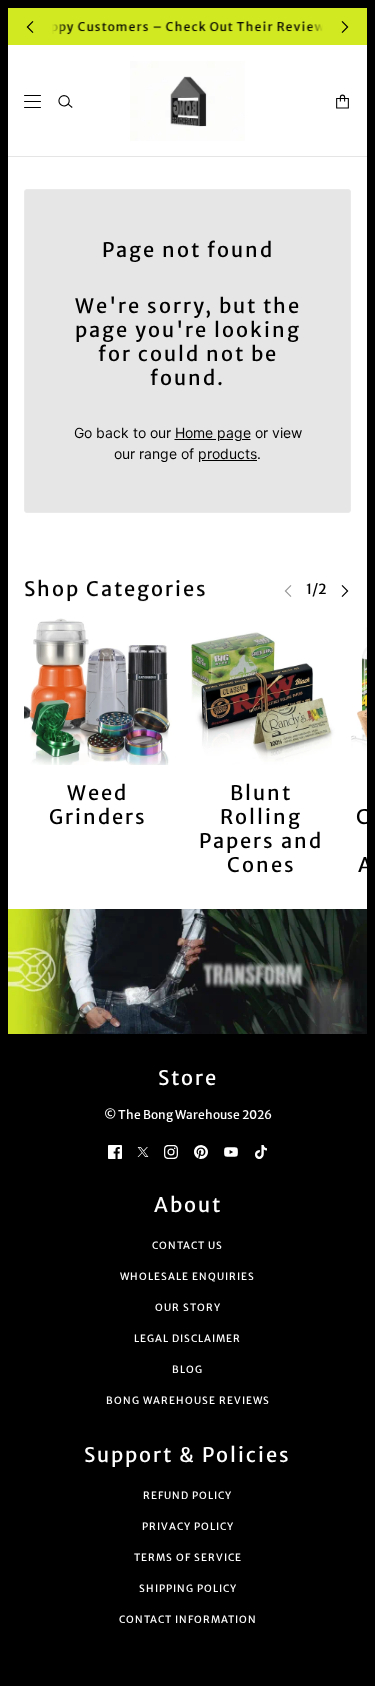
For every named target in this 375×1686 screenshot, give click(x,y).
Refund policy (187, 1495)
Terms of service (188, 1557)
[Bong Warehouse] (187, 101)
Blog (187, 1369)
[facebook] (115, 1150)
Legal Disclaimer (187, 1338)
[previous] (30, 26)
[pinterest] (201, 1150)
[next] (345, 26)
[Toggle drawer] (32, 101)
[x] (143, 1150)
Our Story (188, 1307)
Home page (213, 432)
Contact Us (187, 1245)
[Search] (65, 101)
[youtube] (231, 1150)
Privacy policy (188, 1526)
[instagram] (171, 1150)
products (227, 453)
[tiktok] (261, 1150)
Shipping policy (188, 1588)
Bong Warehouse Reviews (188, 1400)
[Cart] (342, 101)
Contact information (188, 1619)
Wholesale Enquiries (187, 1276)
